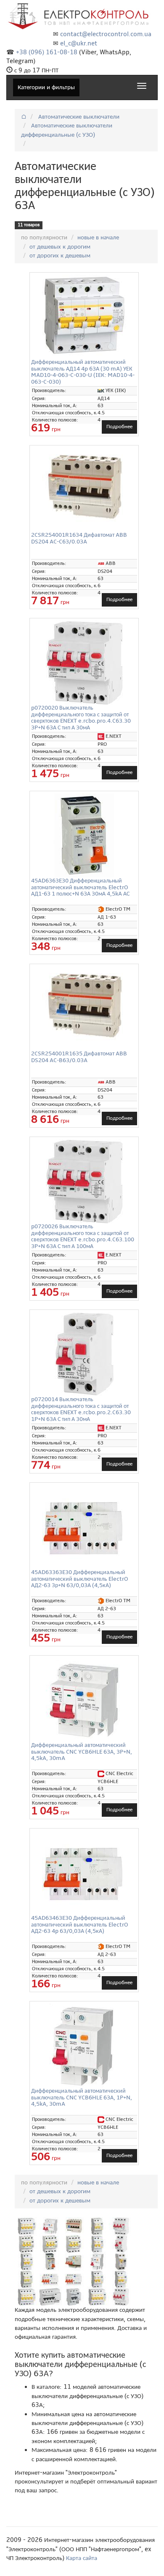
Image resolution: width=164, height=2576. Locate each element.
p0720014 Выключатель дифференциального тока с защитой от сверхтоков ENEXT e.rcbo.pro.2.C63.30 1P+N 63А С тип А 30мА (81, 1409)
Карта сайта (82, 2558)
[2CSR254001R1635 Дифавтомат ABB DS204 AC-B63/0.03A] (84, 1007)
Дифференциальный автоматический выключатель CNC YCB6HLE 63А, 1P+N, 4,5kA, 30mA (82, 2097)
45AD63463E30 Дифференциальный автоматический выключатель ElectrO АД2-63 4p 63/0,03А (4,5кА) (80, 1924)
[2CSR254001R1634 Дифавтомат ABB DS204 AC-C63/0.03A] (84, 488)
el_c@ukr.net (79, 43)
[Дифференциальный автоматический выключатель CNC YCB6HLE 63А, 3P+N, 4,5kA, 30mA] (84, 1700)
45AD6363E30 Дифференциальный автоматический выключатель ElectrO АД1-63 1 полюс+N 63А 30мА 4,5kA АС (80, 887)
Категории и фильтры (46, 87)
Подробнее (119, 427)
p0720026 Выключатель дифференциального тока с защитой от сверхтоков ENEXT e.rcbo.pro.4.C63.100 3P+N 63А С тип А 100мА (83, 1236)
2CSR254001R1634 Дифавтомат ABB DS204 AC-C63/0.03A (79, 538)
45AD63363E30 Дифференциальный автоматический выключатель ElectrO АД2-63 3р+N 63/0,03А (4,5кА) (80, 1579)
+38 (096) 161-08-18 (47, 52)
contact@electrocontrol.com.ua (106, 34)
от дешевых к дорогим (60, 246)
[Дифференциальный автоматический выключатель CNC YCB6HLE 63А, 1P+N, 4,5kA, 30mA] (84, 2046)
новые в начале (98, 237)
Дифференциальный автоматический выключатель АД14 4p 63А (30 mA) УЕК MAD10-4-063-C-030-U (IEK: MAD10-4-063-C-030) (83, 372)
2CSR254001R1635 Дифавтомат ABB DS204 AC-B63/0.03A (79, 1057)
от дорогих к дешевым (60, 255)
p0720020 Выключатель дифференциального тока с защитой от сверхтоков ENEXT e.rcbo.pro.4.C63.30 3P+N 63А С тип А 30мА (81, 717)
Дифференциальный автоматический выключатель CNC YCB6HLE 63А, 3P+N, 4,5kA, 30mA (82, 1752)
